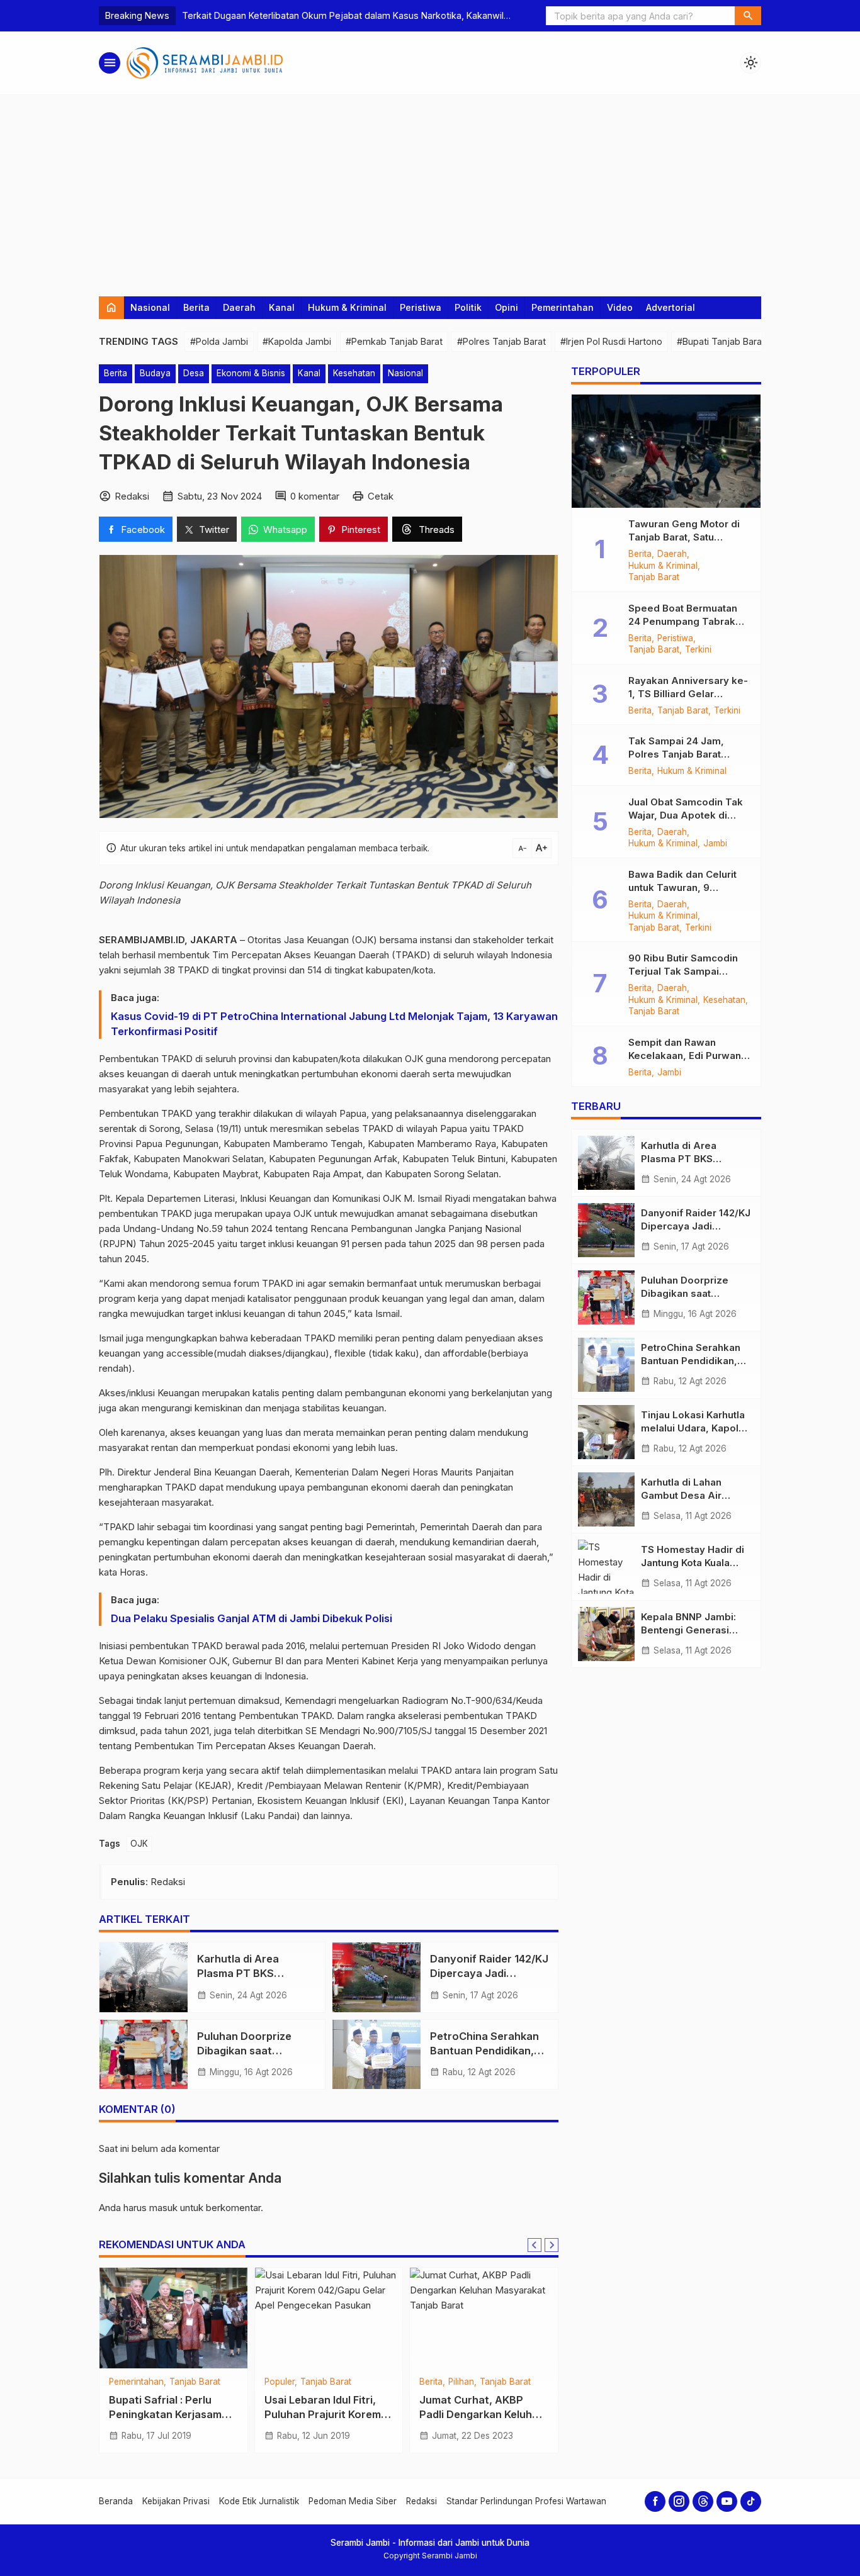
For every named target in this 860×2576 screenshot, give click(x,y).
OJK (139, 1844)
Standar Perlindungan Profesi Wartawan (526, 2501)
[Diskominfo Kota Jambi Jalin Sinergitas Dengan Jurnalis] (173, 2318)
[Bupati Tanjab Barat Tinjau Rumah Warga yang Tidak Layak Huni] (329, 2318)
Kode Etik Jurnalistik (259, 2501)
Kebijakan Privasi (176, 2501)
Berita (196, 307)
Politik (468, 307)
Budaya (155, 373)
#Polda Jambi (219, 341)
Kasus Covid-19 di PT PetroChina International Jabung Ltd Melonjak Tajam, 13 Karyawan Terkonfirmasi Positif (334, 1024)
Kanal (282, 307)
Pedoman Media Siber (353, 2501)
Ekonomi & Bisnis (251, 373)
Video (620, 307)
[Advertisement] (430, 189)
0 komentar (315, 496)
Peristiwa (421, 307)
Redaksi (422, 2501)
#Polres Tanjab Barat (501, 341)
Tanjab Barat (290, 2394)
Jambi (121, 2382)
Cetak (381, 496)
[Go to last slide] (535, 2245)
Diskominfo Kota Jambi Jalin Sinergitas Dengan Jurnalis (169, 2414)
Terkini (698, 650)
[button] (748, 16)
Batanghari (441, 2382)
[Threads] (703, 2501)
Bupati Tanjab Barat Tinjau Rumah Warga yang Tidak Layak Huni (321, 2426)
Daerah (239, 307)
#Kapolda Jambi (297, 341)
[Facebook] (655, 2501)
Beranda (116, 2501)
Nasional (150, 307)
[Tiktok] (751, 2501)
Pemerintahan (563, 307)
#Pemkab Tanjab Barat (394, 341)
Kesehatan (354, 373)
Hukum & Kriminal (347, 307)
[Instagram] (679, 2501)
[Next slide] (552, 2245)
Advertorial (670, 307)
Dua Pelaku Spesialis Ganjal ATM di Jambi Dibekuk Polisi (252, 1618)
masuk (163, 2208)
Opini (506, 307)
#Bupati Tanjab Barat (721, 341)
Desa (194, 373)
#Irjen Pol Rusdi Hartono (611, 341)
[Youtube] (727, 2501)
